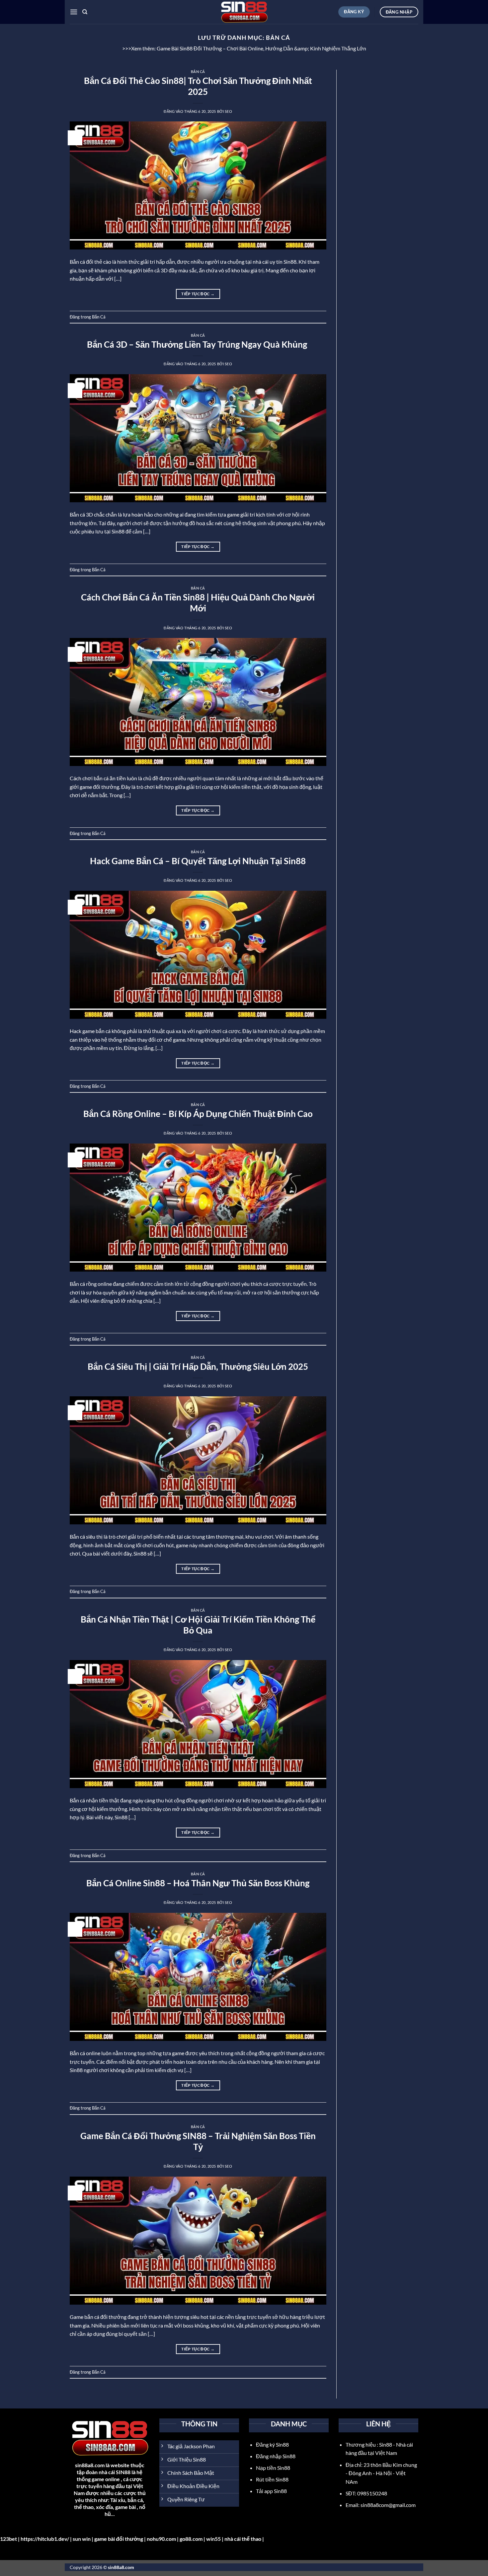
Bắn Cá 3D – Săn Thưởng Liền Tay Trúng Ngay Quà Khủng (198, 344)
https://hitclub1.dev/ (45, 2539)
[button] (74, 12)
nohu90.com (161, 2539)
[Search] (85, 12)
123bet (8, 2539)
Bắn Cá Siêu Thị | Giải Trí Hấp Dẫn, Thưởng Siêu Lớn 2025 (198, 1366)
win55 (213, 2539)
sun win (82, 2539)
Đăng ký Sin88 (272, 2444)
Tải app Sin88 (271, 2491)
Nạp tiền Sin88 (273, 2468)
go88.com (191, 2539)
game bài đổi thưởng (119, 2539)
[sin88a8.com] (244, 12)
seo (229, 111)
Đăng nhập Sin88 (276, 2456)
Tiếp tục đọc (198, 294)
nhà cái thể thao (243, 2539)
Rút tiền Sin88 (272, 2479)
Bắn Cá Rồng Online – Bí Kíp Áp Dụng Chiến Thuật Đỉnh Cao (198, 1114)
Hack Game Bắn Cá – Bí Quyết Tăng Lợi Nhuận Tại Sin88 (198, 861)
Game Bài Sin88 (174, 48)
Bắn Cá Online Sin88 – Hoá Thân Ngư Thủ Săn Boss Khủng (198, 1883)
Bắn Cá (198, 71)
